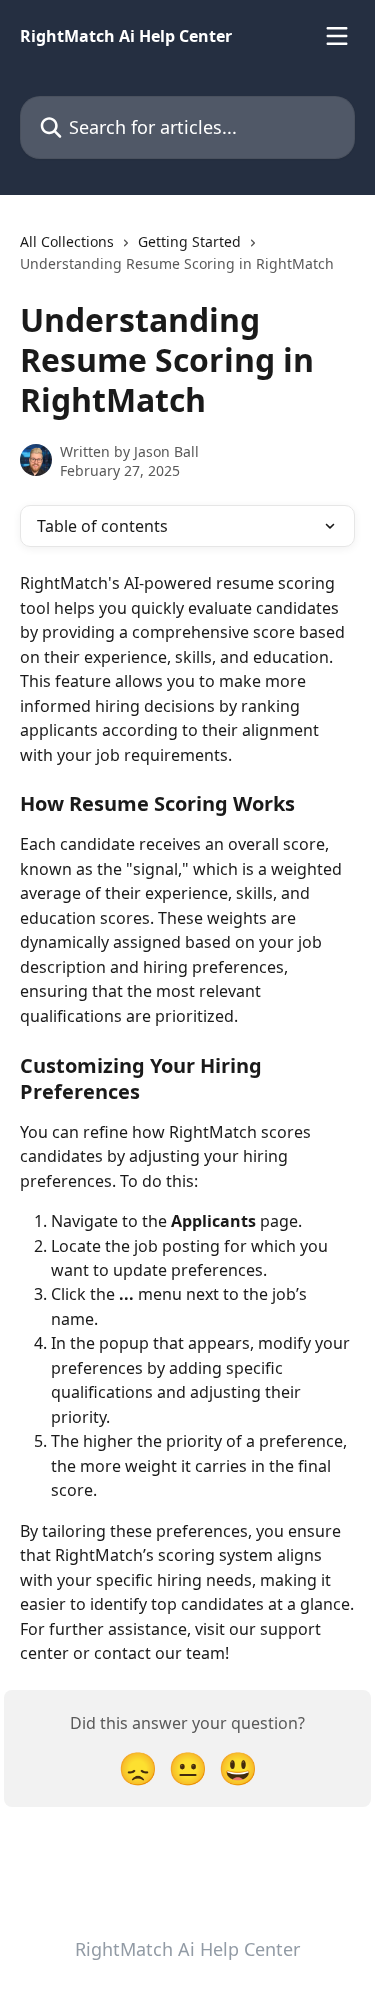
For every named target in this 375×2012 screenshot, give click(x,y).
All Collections (67, 241)
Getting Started (189, 241)
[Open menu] (337, 36)
